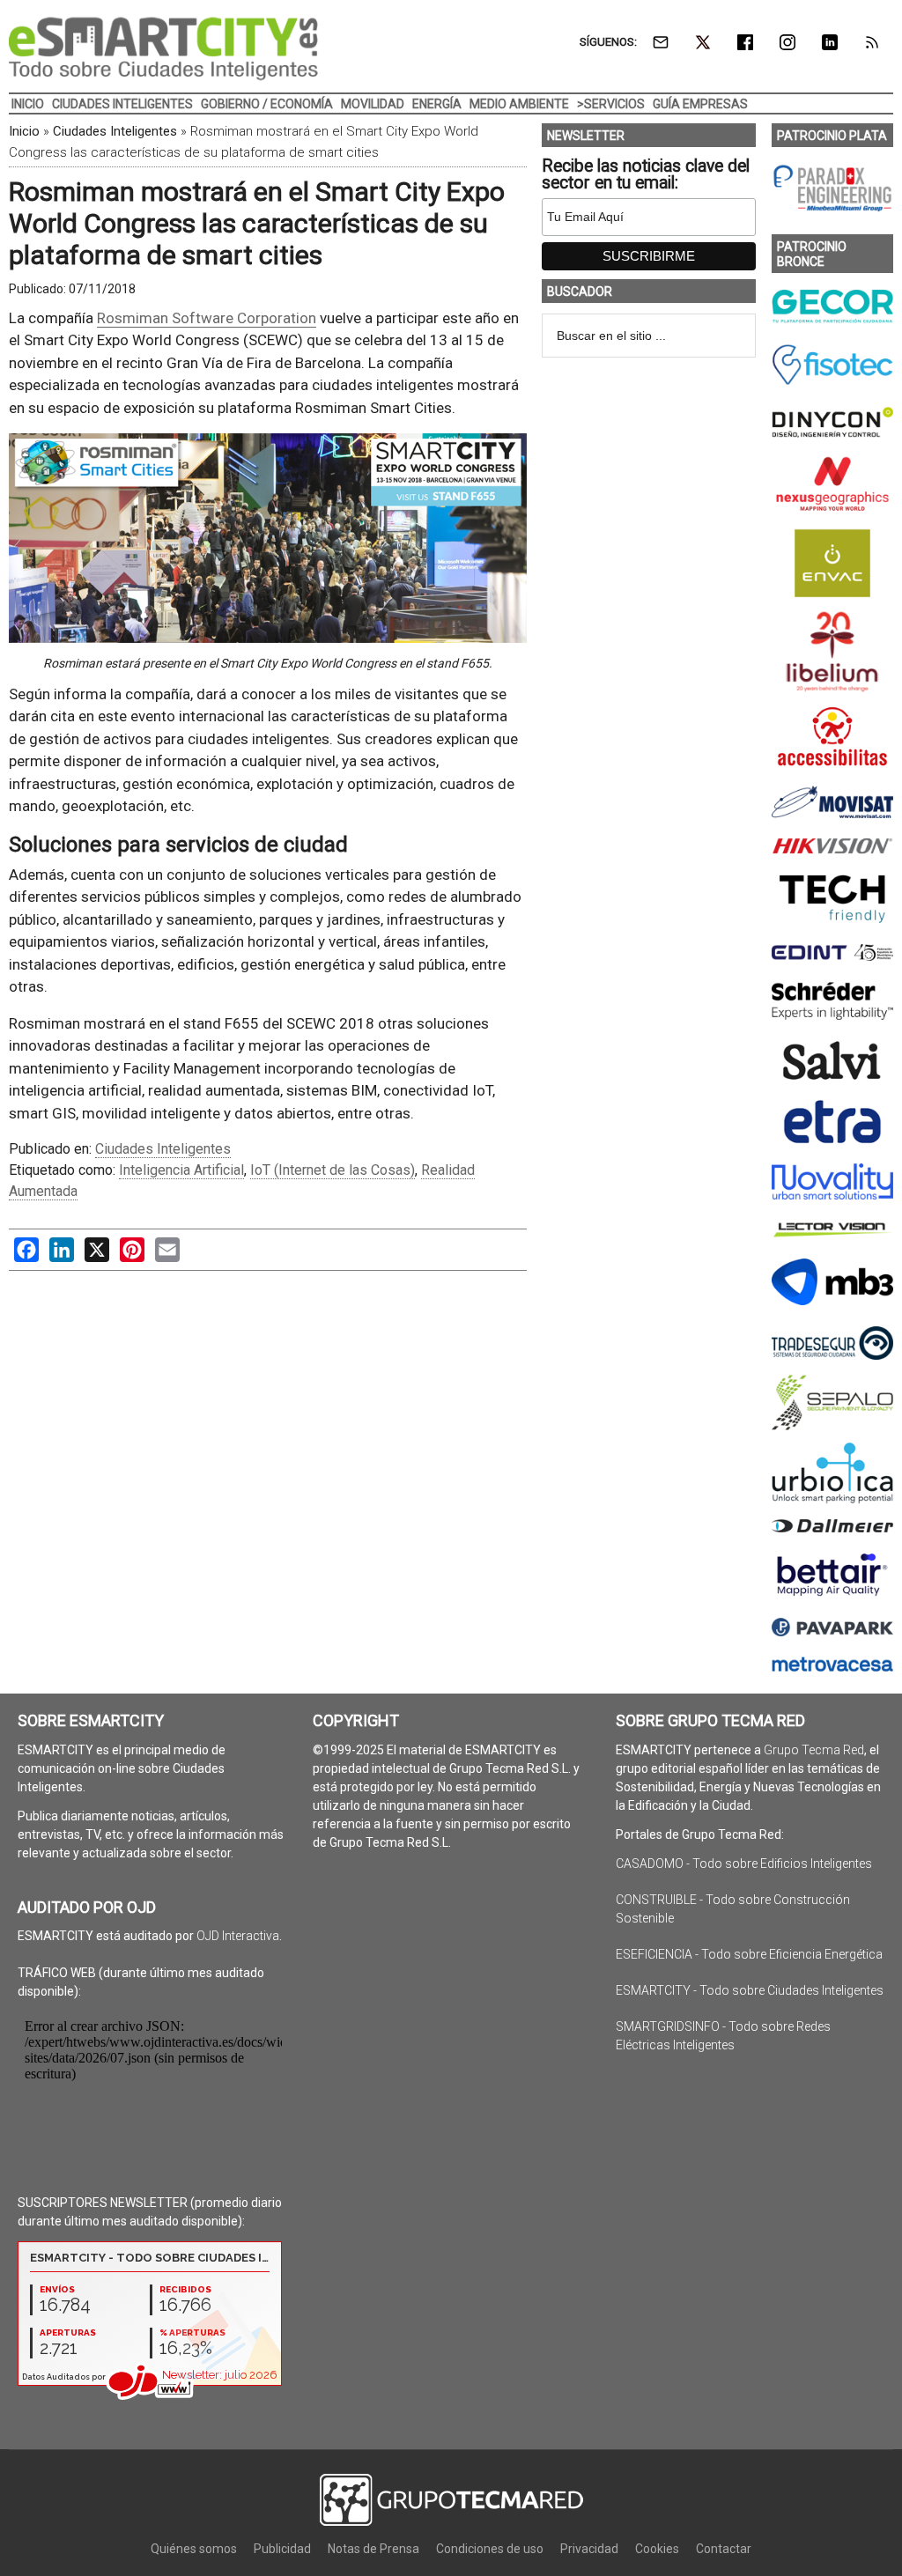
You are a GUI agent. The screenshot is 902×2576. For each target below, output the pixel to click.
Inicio (24, 131)
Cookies (657, 2549)
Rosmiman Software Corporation (207, 318)
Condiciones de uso (490, 2549)
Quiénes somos (194, 2549)
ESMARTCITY (163, 48)
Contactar (724, 2549)
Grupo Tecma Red (814, 1750)
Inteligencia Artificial (181, 1170)
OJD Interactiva (238, 1936)
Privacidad (589, 2549)
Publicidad (282, 2549)
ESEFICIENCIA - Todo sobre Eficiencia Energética (749, 1954)
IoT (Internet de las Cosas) (333, 1170)
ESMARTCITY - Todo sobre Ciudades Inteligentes (750, 1990)
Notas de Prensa (373, 2549)
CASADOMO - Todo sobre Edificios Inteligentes (744, 1864)
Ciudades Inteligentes (115, 131)
